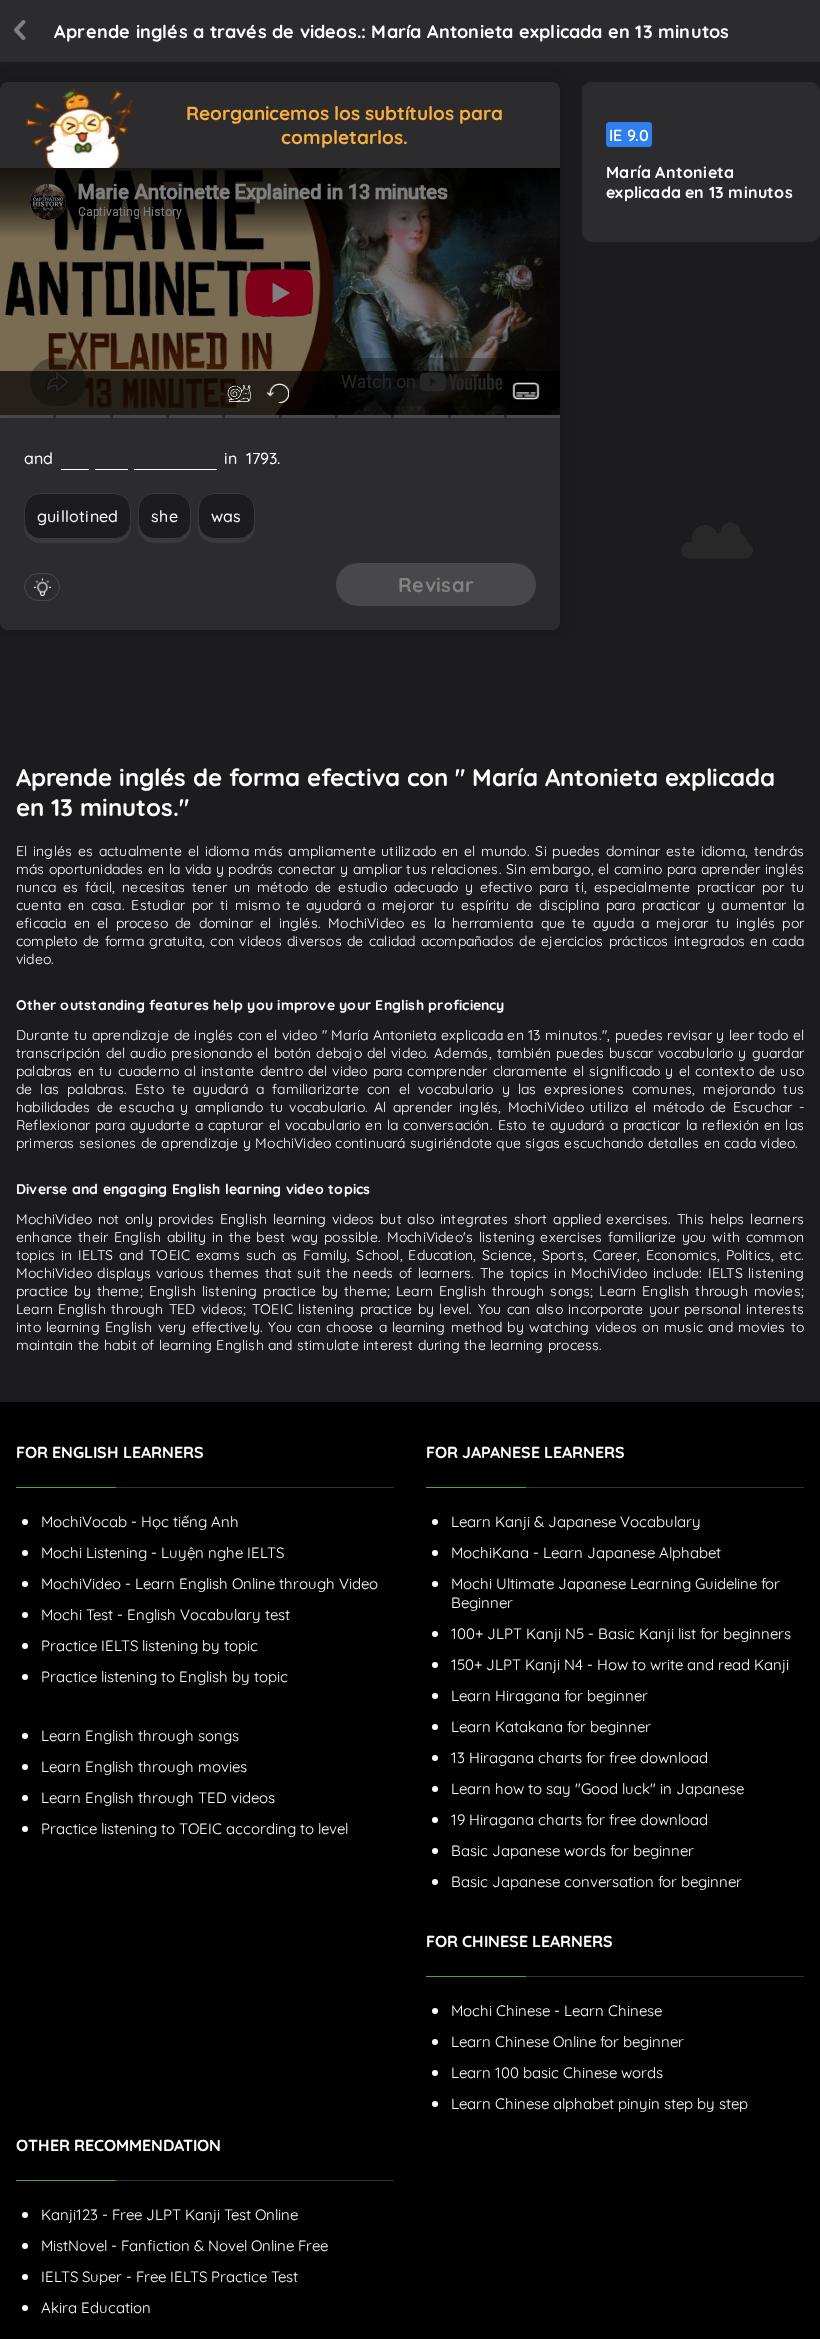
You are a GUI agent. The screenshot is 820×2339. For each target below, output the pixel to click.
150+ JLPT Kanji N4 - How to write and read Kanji (620, 1664)
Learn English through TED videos (158, 1797)
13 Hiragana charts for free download (579, 1757)
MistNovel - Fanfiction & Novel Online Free (184, 2245)
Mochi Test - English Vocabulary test (165, 1614)
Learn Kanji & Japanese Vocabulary (576, 1521)
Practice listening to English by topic (164, 1676)
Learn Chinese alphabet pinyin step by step (599, 2103)
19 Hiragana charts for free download (579, 1819)
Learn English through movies (144, 1766)
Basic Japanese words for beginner (572, 1850)
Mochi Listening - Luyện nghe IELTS (162, 1552)
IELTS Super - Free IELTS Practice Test (169, 2276)
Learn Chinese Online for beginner (567, 2041)
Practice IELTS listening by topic (149, 1645)
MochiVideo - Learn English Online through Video (209, 1583)
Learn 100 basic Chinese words (557, 2072)
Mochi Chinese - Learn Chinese (556, 2010)
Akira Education (96, 2307)
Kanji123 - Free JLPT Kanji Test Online (169, 2214)
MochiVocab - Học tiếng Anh (140, 1521)
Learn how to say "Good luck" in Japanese (597, 1788)
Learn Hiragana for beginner (549, 1695)
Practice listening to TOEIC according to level (194, 1828)
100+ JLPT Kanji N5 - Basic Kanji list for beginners (621, 1633)
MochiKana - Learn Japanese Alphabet (586, 1552)
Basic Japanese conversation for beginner (596, 1881)
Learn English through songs (140, 1735)
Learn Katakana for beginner (551, 1726)
